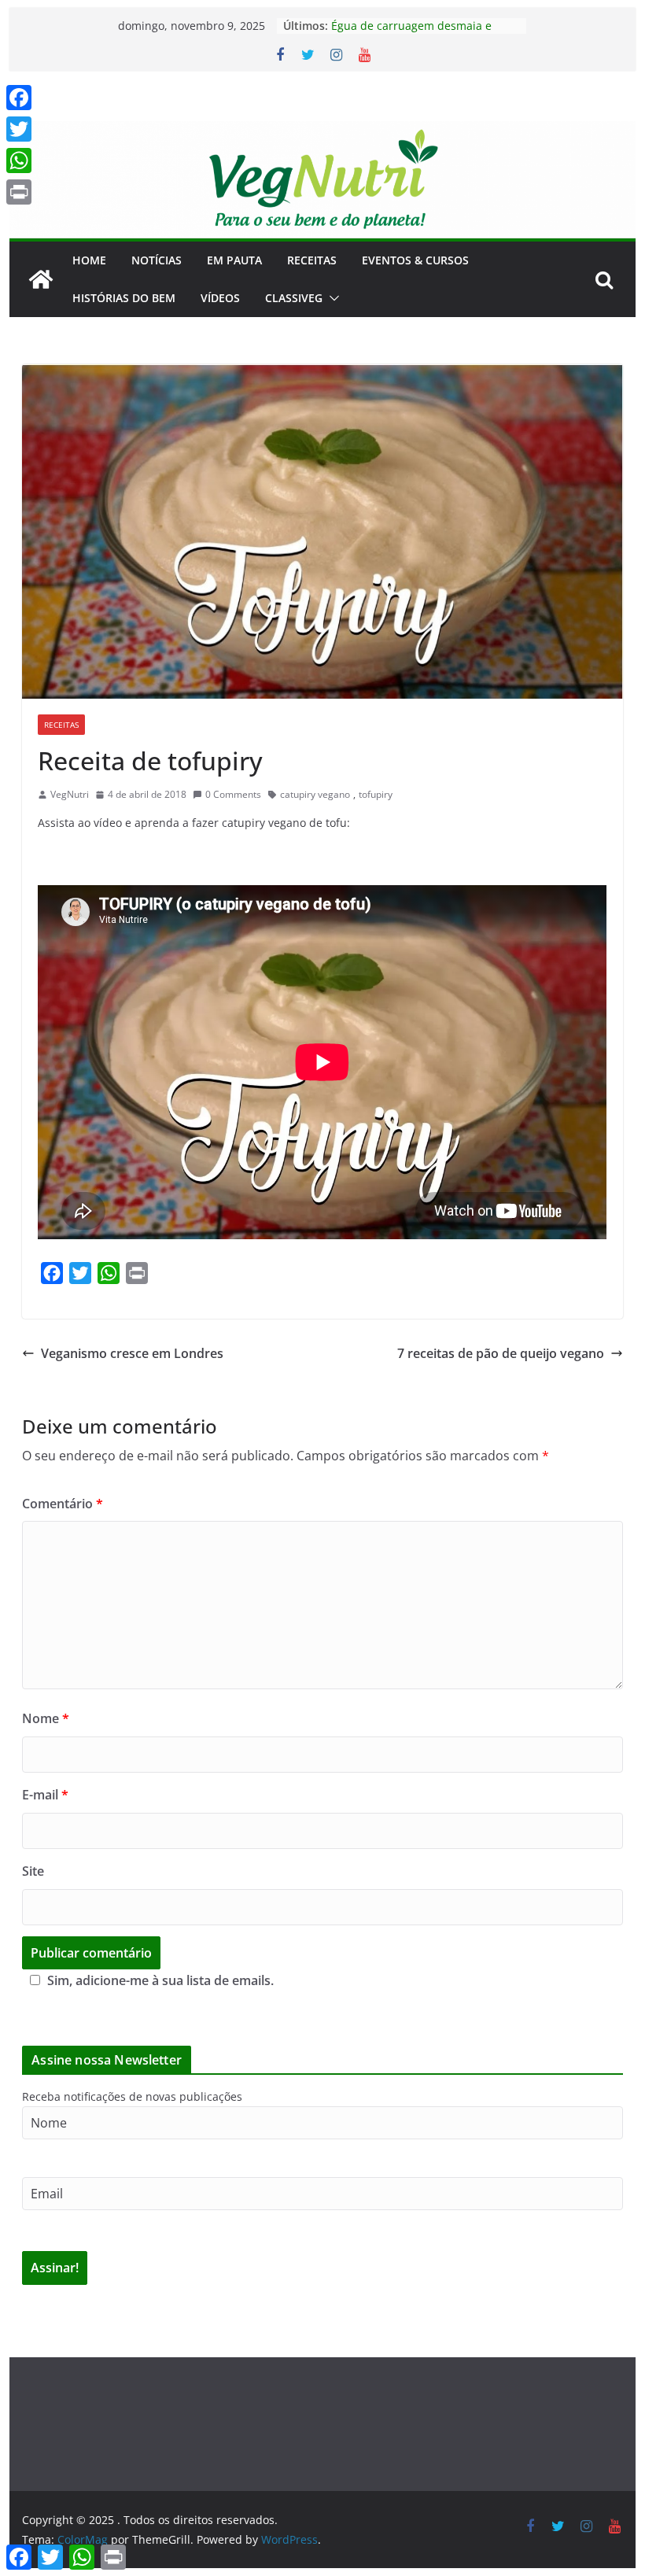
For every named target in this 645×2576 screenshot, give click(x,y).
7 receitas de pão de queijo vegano (501, 1353)
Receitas (312, 260)
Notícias (157, 260)
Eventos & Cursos (415, 260)
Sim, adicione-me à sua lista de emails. (160, 1980)
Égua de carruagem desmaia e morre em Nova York (411, 33)
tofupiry (376, 794)
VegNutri (70, 794)
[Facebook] (19, 98)
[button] (331, 298)
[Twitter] (19, 129)
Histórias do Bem (124, 298)
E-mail (45, 1795)
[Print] (19, 192)
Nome (46, 1718)
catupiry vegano (315, 794)
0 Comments (233, 794)
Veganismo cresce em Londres (132, 1353)
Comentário (63, 1504)
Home (89, 260)
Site (33, 1871)
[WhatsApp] (19, 161)
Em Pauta (234, 260)
